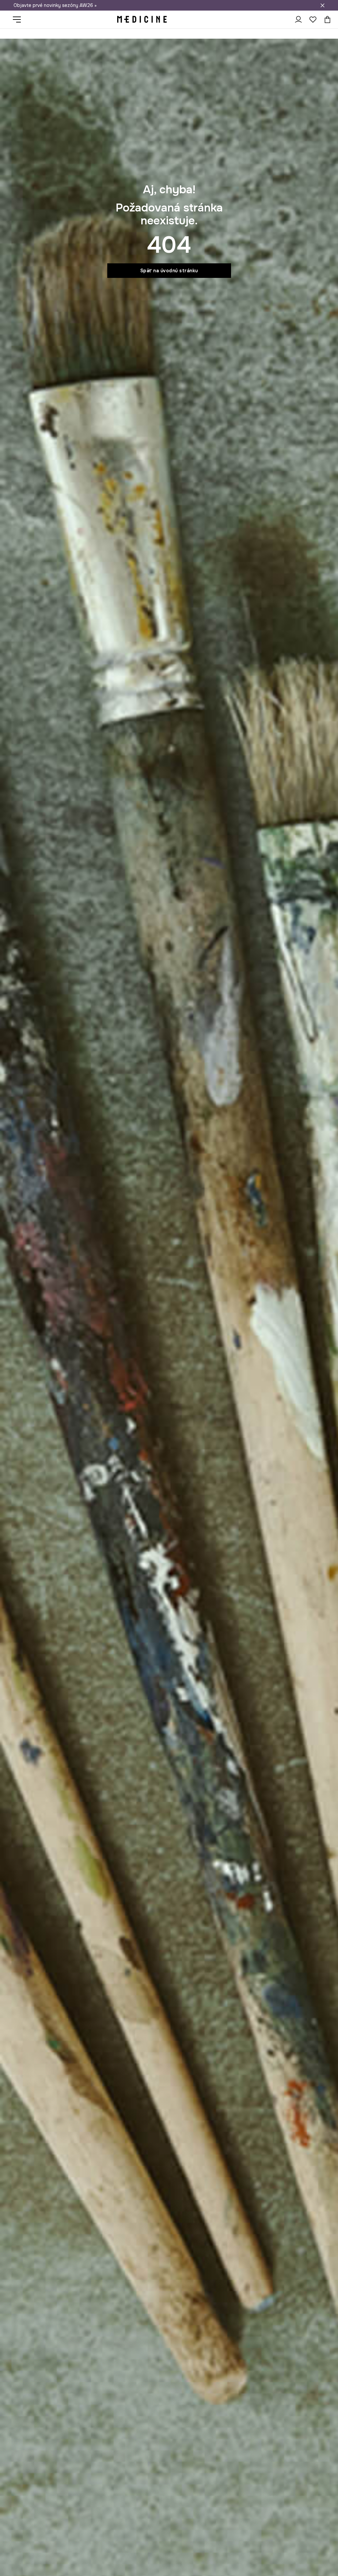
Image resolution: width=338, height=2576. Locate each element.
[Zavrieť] (322, 5)
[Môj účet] (298, 19)
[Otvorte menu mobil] (19, 19)
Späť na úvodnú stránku (169, 271)
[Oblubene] (313, 19)
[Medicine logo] (142, 19)
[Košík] (326, 19)
